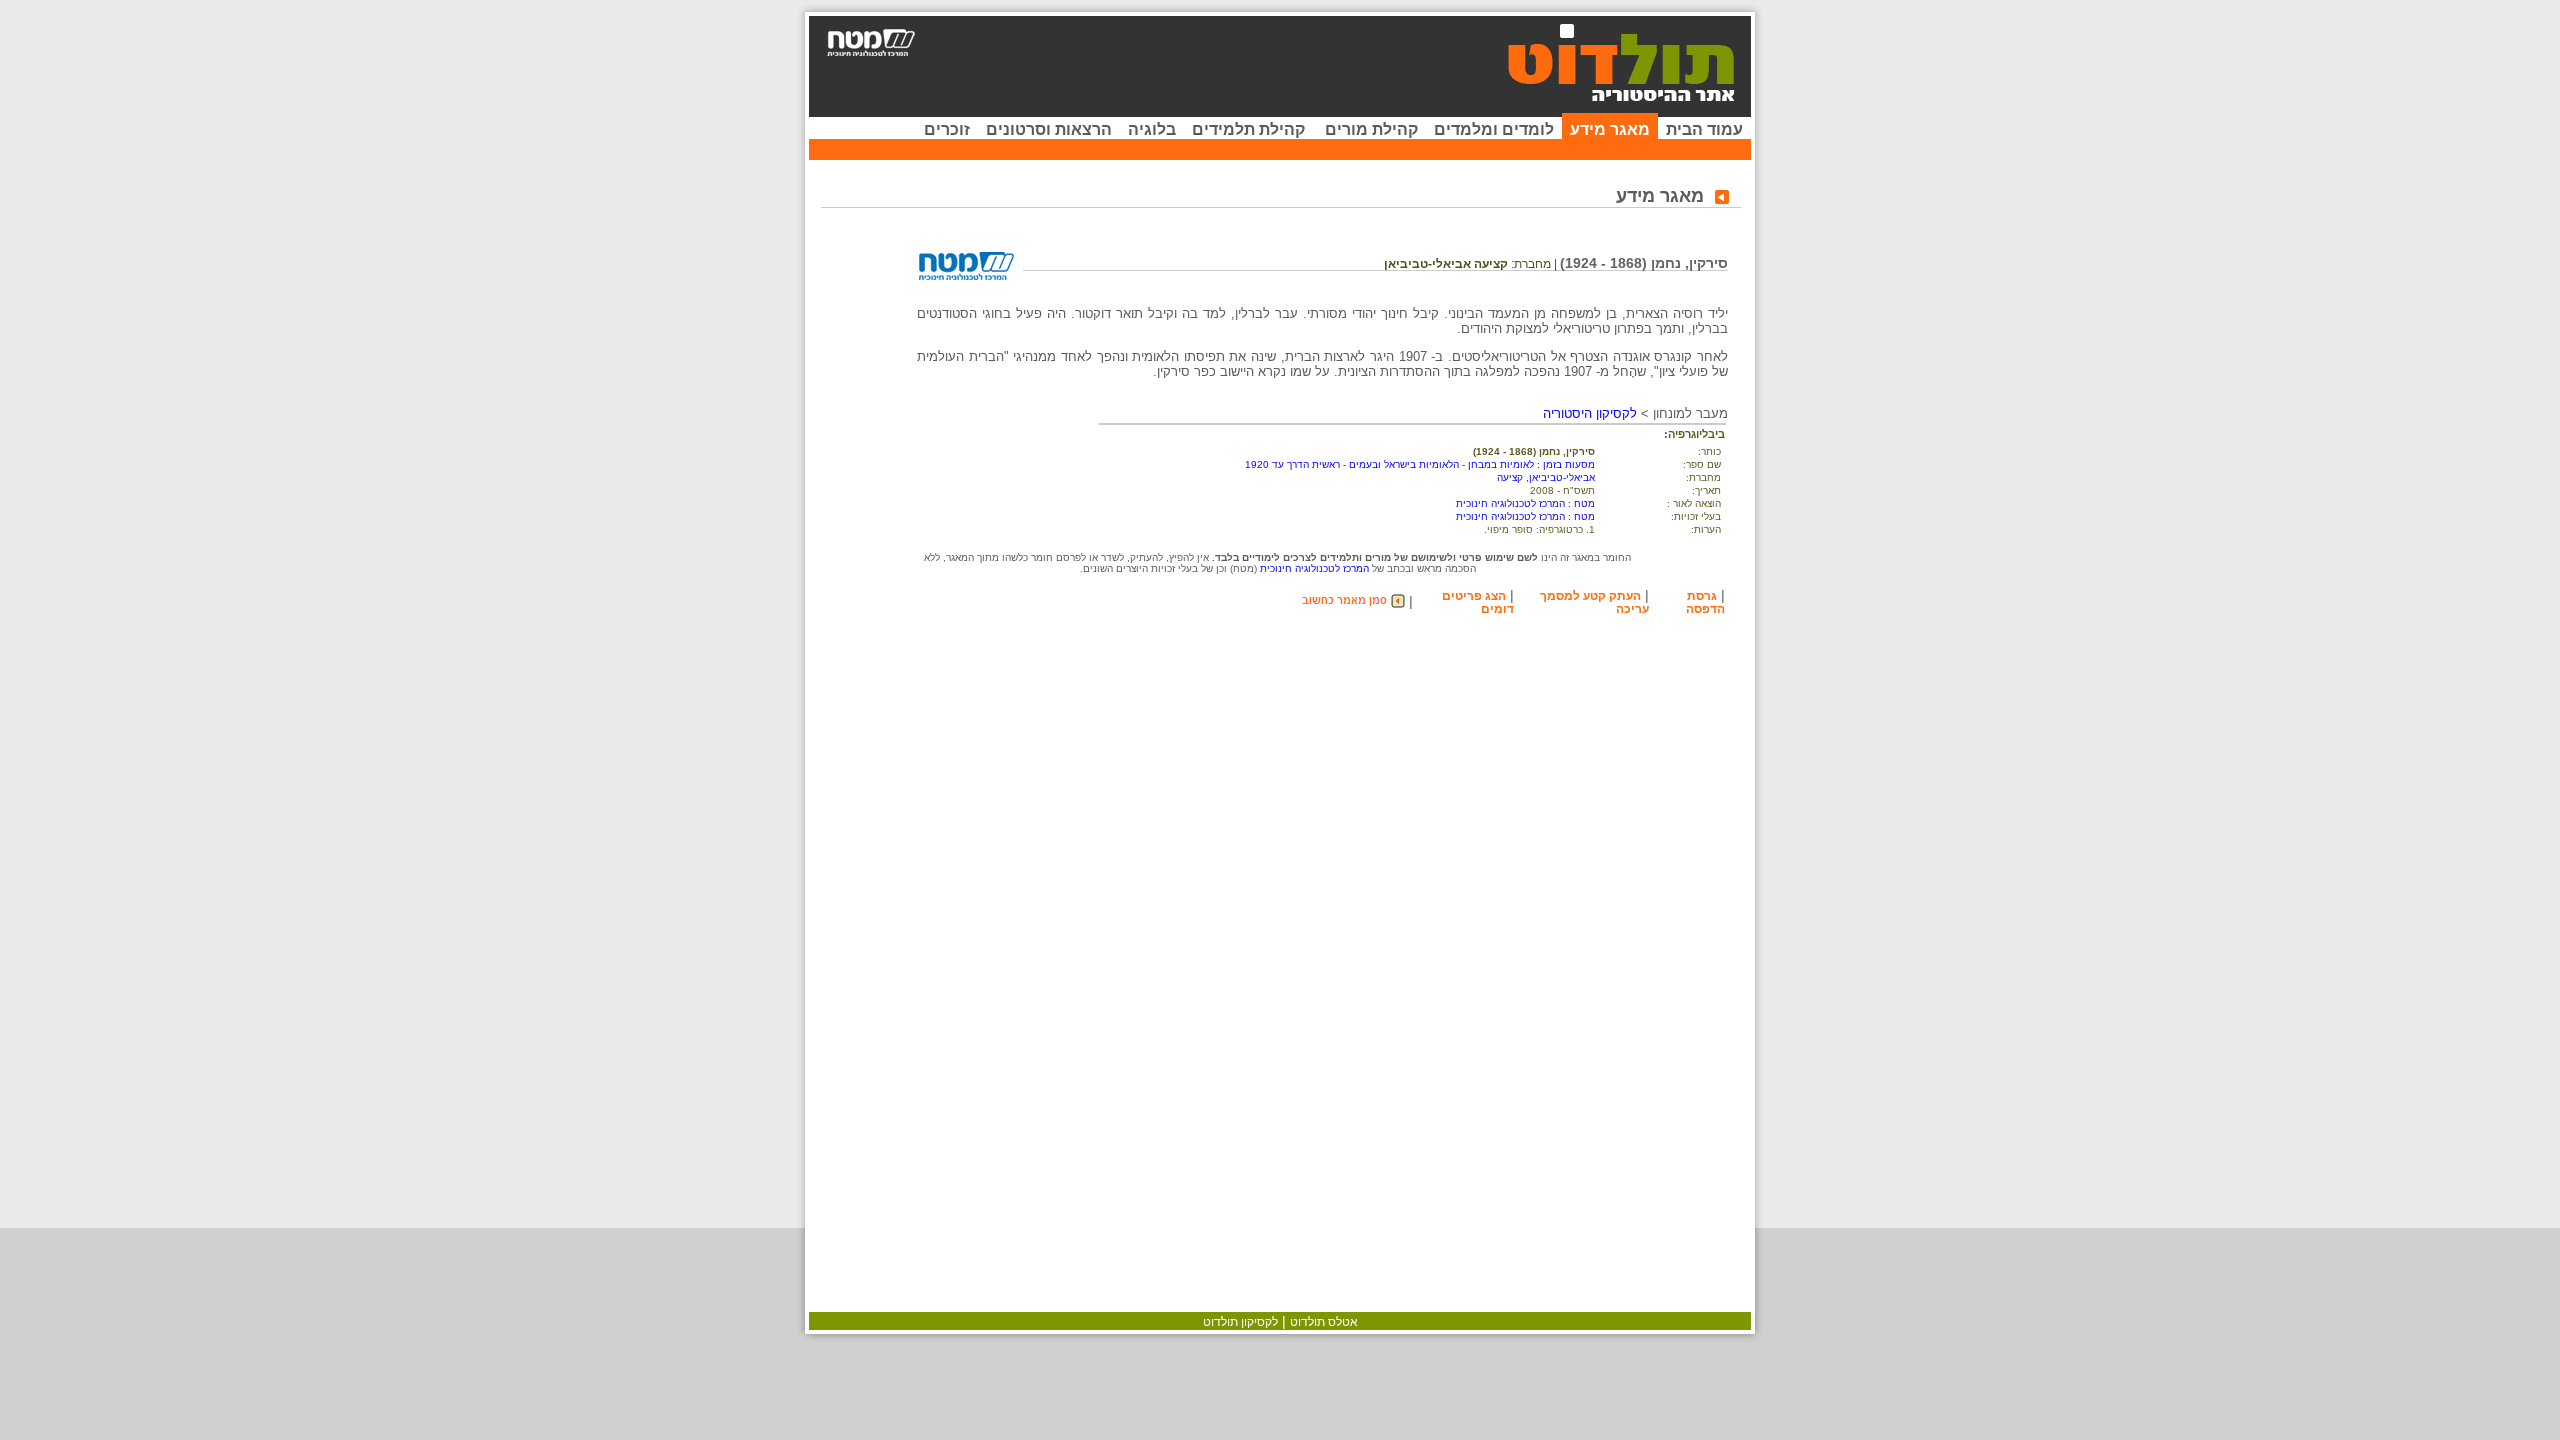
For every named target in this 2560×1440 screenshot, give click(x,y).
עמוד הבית (1704, 129)
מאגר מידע (1610, 129)
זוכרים (947, 129)
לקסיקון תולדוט (1240, 1322)
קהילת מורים (1371, 129)
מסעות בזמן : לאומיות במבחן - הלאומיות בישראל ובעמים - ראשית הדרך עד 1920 (1420, 464)
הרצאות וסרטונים (1049, 129)
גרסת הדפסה (1705, 602)
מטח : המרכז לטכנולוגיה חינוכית (1525, 503)
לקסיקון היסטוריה (1590, 413)
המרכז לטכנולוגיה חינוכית (1314, 568)
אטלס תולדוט (1324, 1322)
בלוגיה (1152, 129)
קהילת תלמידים (1248, 129)
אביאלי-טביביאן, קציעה (1546, 477)
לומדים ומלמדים (1494, 129)
